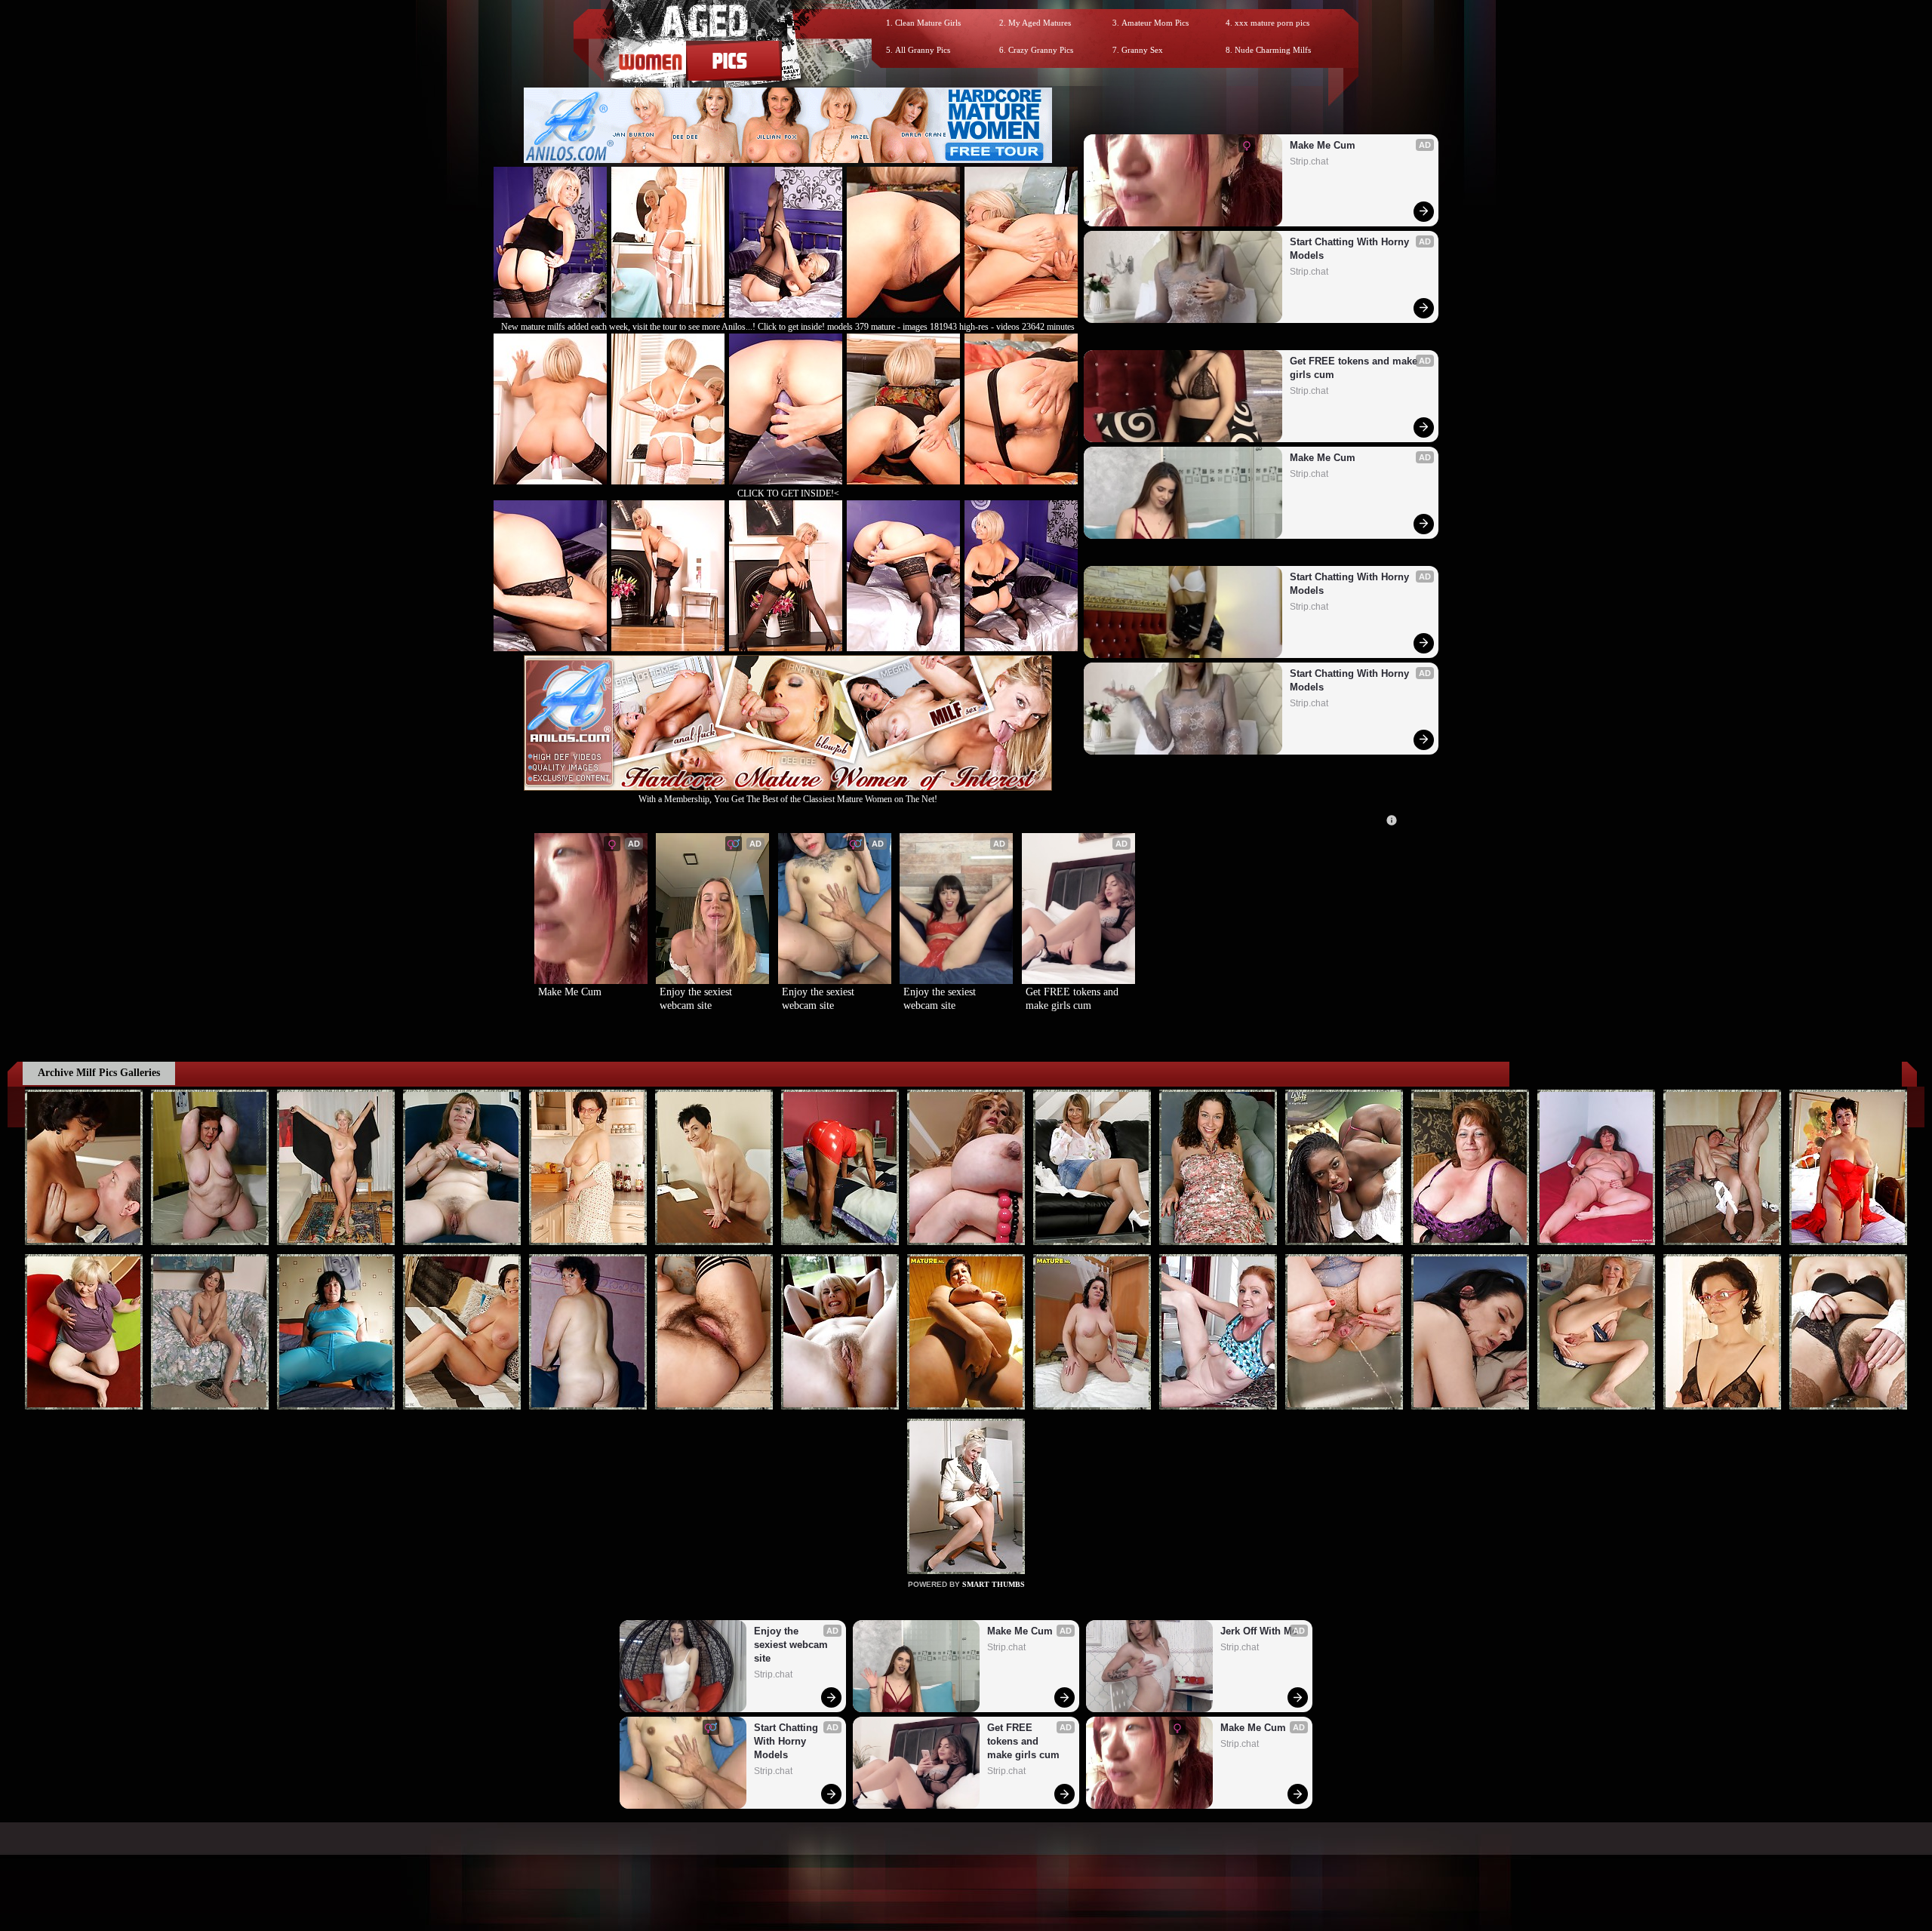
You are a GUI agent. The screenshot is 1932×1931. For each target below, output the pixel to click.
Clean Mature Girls (928, 23)
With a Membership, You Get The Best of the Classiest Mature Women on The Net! (788, 799)
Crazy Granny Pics (1041, 50)
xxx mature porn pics (1272, 23)
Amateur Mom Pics (1155, 23)
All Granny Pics (923, 50)
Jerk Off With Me (1259, 1631)
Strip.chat (1309, 161)
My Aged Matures (1040, 23)
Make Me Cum (1323, 145)
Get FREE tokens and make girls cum (1355, 368)
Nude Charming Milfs (1273, 50)
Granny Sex (1142, 50)
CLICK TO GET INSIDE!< (788, 494)
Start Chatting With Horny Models (1351, 249)
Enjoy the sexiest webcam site (697, 999)
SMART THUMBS (994, 1584)
